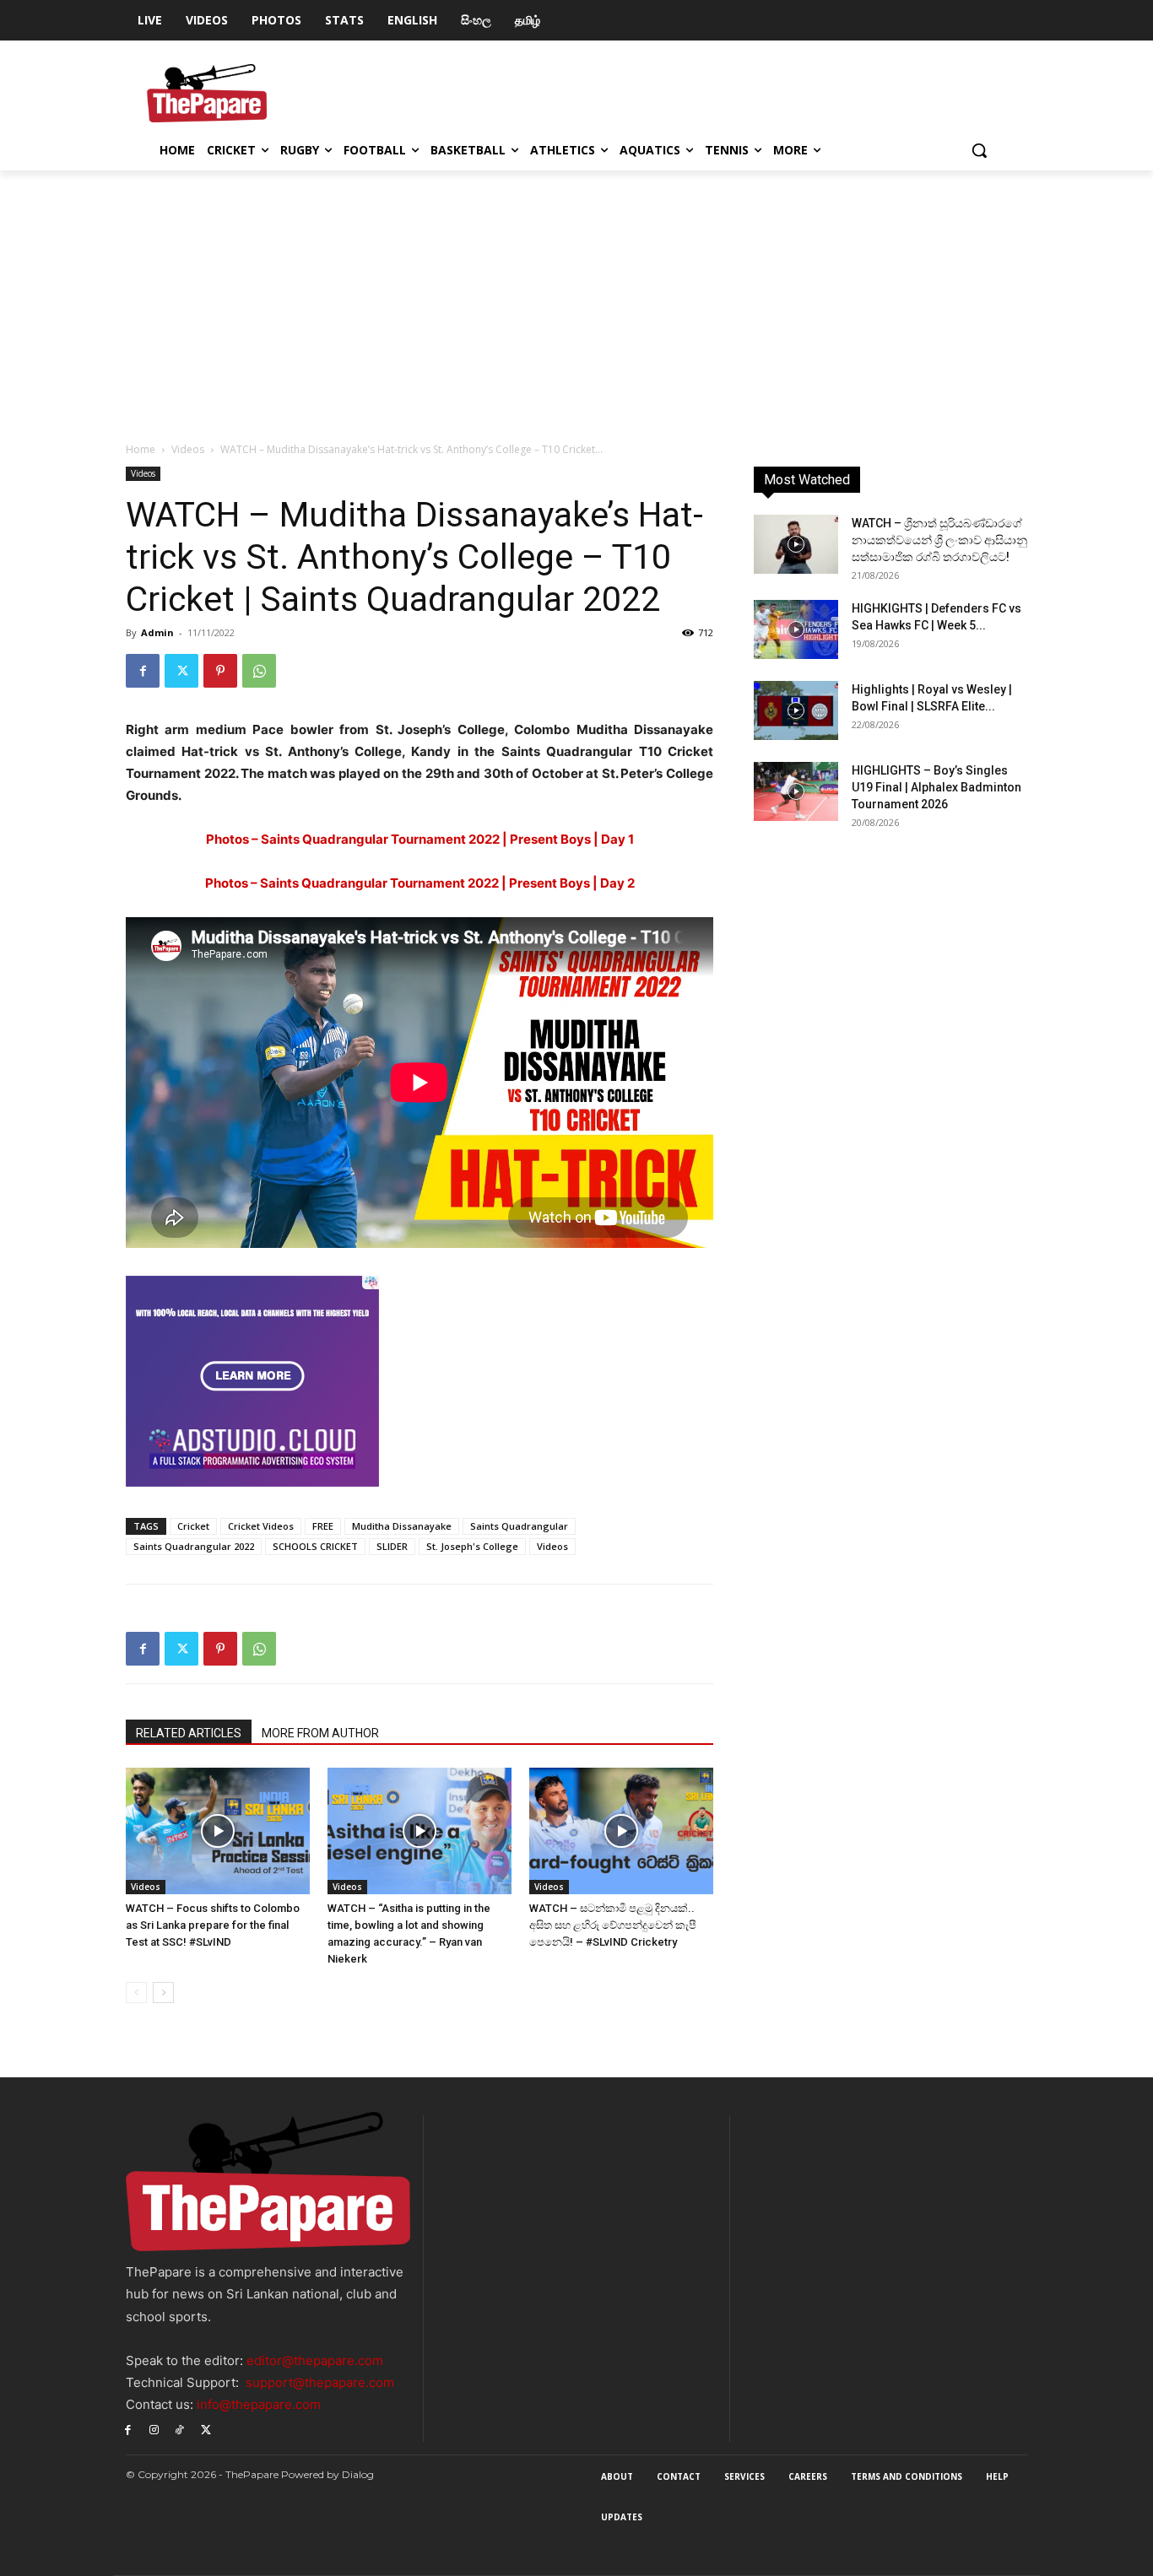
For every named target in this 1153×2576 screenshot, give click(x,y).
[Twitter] (181, 671)
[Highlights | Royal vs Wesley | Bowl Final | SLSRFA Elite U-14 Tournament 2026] (796, 710)
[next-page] (163, 1993)
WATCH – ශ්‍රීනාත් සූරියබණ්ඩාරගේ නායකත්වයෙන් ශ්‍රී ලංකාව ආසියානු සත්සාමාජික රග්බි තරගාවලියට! (939, 540)
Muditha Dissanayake (402, 1526)
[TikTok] (180, 2429)
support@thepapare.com (320, 2382)
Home (141, 449)
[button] (979, 150)
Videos (188, 449)
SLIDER (392, 1546)
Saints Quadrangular (519, 1526)
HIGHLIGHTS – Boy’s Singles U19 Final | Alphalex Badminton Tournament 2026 (936, 787)
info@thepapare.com (259, 2404)
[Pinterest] (220, 671)
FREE (323, 1526)
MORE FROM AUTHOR (320, 1733)
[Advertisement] (576, 297)
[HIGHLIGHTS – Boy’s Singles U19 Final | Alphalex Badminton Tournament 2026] (796, 791)
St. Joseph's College (472, 1546)
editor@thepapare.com (315, 2360)
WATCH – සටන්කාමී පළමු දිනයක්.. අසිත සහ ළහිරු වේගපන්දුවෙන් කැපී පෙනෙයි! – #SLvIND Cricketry (613, 1925)
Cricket (193, 1526)
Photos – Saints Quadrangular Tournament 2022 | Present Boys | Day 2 (420, 883)
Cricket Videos (261, 1526)
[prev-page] (136, 1993)
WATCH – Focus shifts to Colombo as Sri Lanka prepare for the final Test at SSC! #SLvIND (213, 1925)
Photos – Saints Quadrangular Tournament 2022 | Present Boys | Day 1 (420, 839)
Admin (157, 632)
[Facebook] (143, 671)
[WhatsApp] (259, 671)
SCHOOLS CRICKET (315, 1546)
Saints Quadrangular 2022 (194, 1546)
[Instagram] (154, 2429)
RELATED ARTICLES (189, 1733)
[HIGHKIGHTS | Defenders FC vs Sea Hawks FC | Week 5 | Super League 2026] (796, 629)
